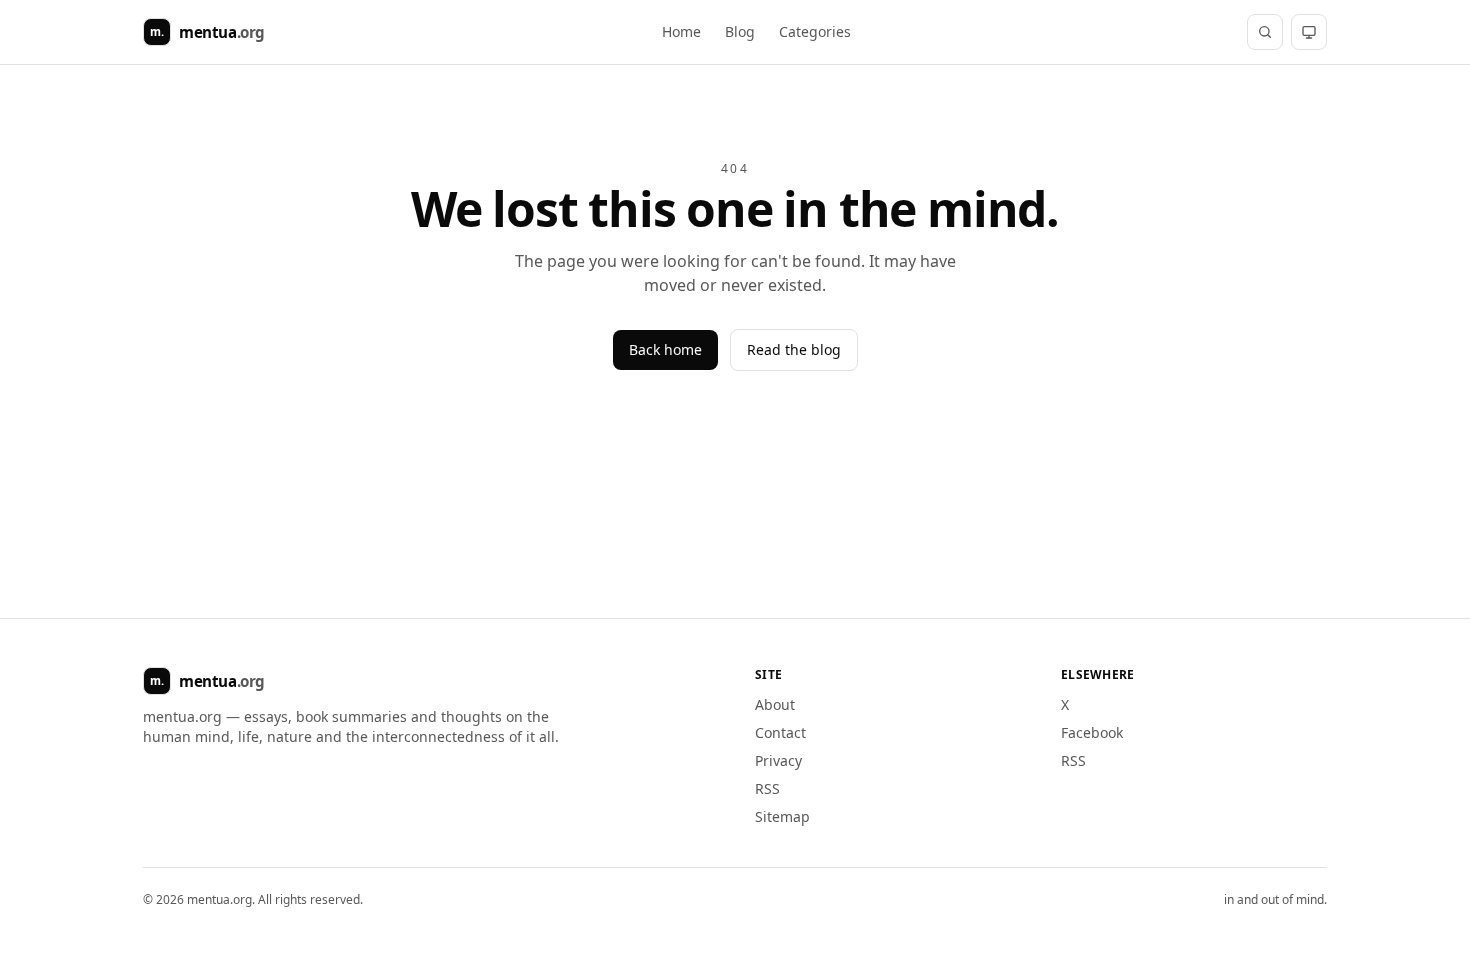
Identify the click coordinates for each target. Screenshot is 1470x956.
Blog (740, 31)
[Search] (1265, 32)
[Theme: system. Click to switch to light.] (1309, 32)
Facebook (1092, 732)
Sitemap (782, 816)
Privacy (778, 760)
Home (681, 31)
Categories (815, 31)
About (775, 704)
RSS (767, 788)
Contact (780, 732)
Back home (665, 349)
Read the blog (794, 349)
